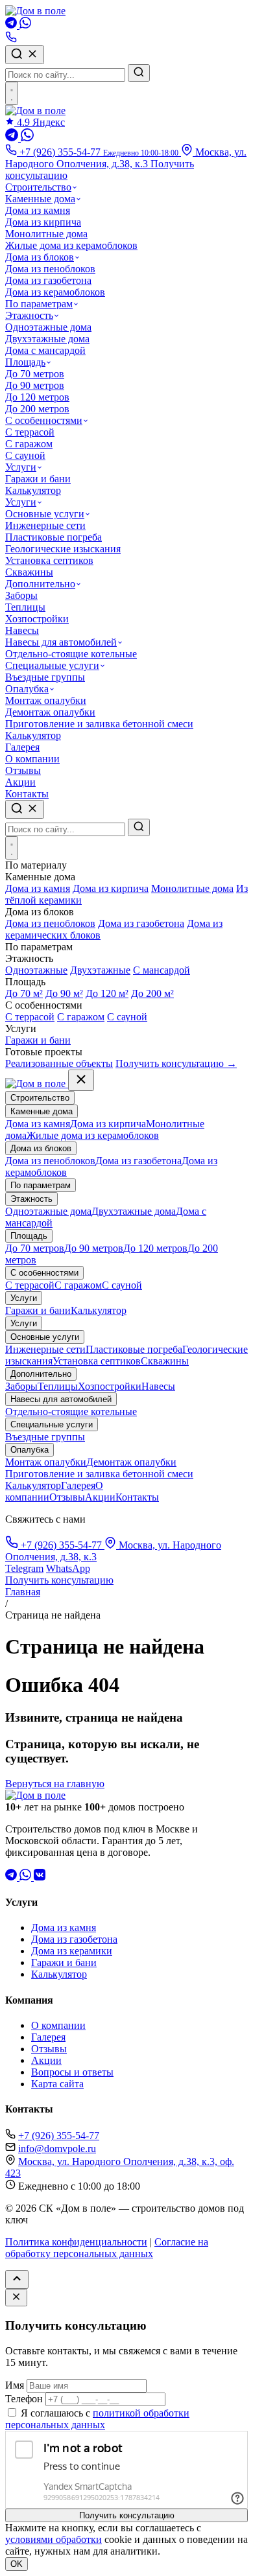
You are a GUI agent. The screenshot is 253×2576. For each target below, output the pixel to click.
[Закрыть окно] (16, 2298)
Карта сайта (57, 2084)
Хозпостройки (37, 619)
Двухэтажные (100, 970)
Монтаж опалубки (46, 700)
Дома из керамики (72, 1951)
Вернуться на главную (55, 1784)
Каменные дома (40, 199)
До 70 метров (35, 374)
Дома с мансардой (45, 350)
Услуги (21, 467)
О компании (32, 759)
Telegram (24, 1568)
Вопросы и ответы (72, 2072)
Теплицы (25, 607)
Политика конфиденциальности (76, 2242)
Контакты (27, 794)
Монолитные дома (46, 234)
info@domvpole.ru (57, 2149)
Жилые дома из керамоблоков (71, 245)
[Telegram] (12, 25)
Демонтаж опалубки (50, 712)
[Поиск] (25, 55)
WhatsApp (68, 1568)
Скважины (29, 572)
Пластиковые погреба (54, 537)
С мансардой (162, 970)
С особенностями (44, 420)
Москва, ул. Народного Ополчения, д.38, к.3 (126, 158)
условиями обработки (54, 2539)
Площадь (25, 362)
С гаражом (29, 444)
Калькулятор (33, 490)
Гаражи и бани (38, 479)
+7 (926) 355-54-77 (61, 1545)
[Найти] (139, 73)
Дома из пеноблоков (50, 269)
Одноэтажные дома (48, 327)
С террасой (30, 432)
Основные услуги (45, 514)
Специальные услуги (52, 665)
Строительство (38, 187)
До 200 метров (37, 409)
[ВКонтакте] (40, 1877)
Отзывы (23, 770)
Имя (15, 2385)
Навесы (22, 630)
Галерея (22, 747)
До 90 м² (64, 993)
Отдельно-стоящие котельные (71, 654)
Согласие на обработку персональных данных (107, 2248)
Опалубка (27, 689)
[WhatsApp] (25, 25)
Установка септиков (49, 560)
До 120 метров (37, 397)
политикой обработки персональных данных (97, 2419)
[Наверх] (17, 2279)
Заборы (21, 595)
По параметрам (39, 304)
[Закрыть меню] (81, 1080)
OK (17, 2564)
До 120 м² (107, 993)
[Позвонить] (11, 39)
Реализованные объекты (59, 1063)
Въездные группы (45, 677)
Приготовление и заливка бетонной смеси (99, 724)
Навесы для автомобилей (61, 642)
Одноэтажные (36, 970)
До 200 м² (152, 993)
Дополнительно (40, 584)
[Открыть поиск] (25, 809)
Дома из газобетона (48, 280)
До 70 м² (24, 993)
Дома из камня (38, 210)
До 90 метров (35, 385)
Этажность (29, 315)
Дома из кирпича (43, 222)
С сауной (25, 455)
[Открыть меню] (12, 93)
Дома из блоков (40, 257)
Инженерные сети (45, 525)
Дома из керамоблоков (55, 292)
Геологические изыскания (63, 549)
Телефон (24, 2399)
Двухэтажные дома (47, 339)
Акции (20, 782)
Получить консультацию (59, 1580)
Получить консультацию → (176, 1063)
